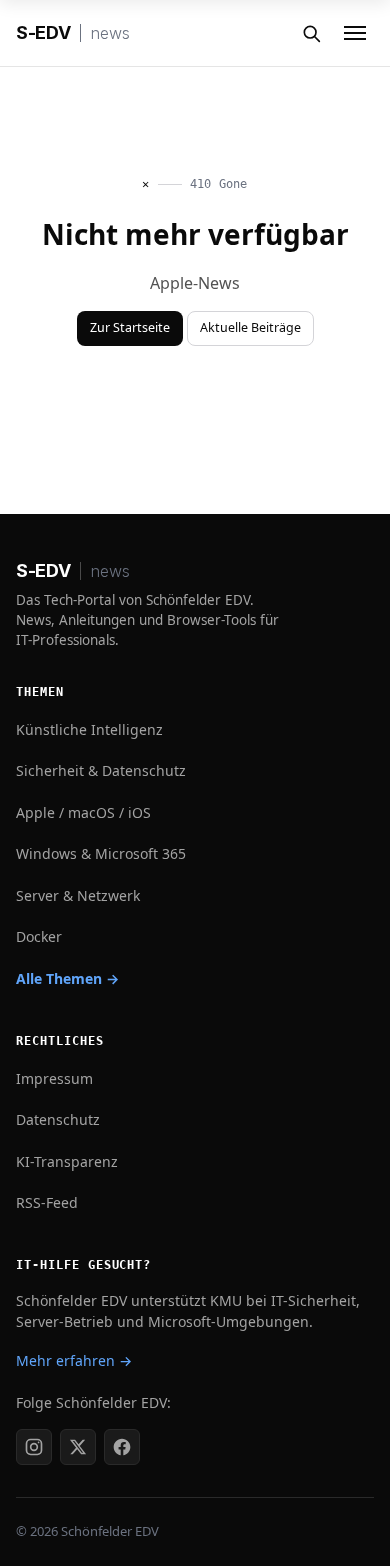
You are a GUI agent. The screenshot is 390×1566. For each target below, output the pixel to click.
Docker (39, 936)
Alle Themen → (67, 978)
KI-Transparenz (67, 1161)
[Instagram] (34, 1447)
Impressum (54, 1078)
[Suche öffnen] (311, 33)
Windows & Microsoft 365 (101, 853)
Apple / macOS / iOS (83, 812)
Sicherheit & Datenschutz (101, 770)
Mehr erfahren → (74, 1360)
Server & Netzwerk (78, 895)
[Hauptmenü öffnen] (355, 33)
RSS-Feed (47, 1202)
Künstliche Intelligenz (89, 729)
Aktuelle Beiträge (250, 327)
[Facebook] (122, 1447)
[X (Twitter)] (78, 1447)
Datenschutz (58, 1119)
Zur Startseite (130, 327)
